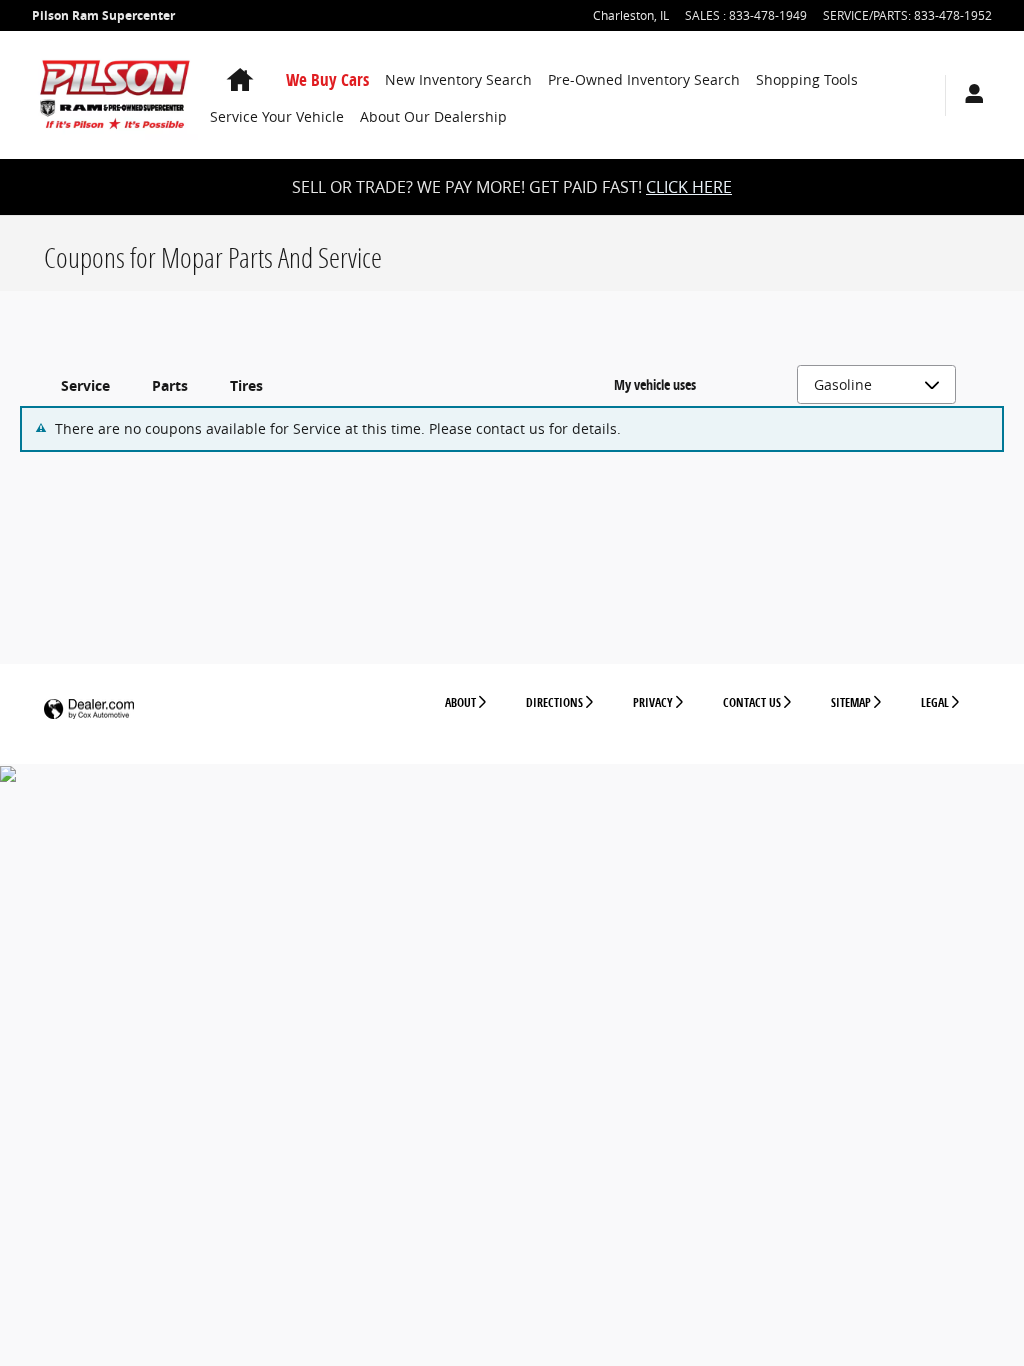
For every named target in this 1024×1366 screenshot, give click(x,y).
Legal (935, 702)
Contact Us (752, 702)
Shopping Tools (807, 79)
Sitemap (851, 702)
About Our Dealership (433, 116)
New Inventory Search (458, 79)
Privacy (653, 702)
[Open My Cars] (969, 95)
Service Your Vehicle (277, 116)
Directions (554, 702)
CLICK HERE (689, 187)
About (460, 702)
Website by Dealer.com (89, 709)
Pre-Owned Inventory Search (644, 79)
